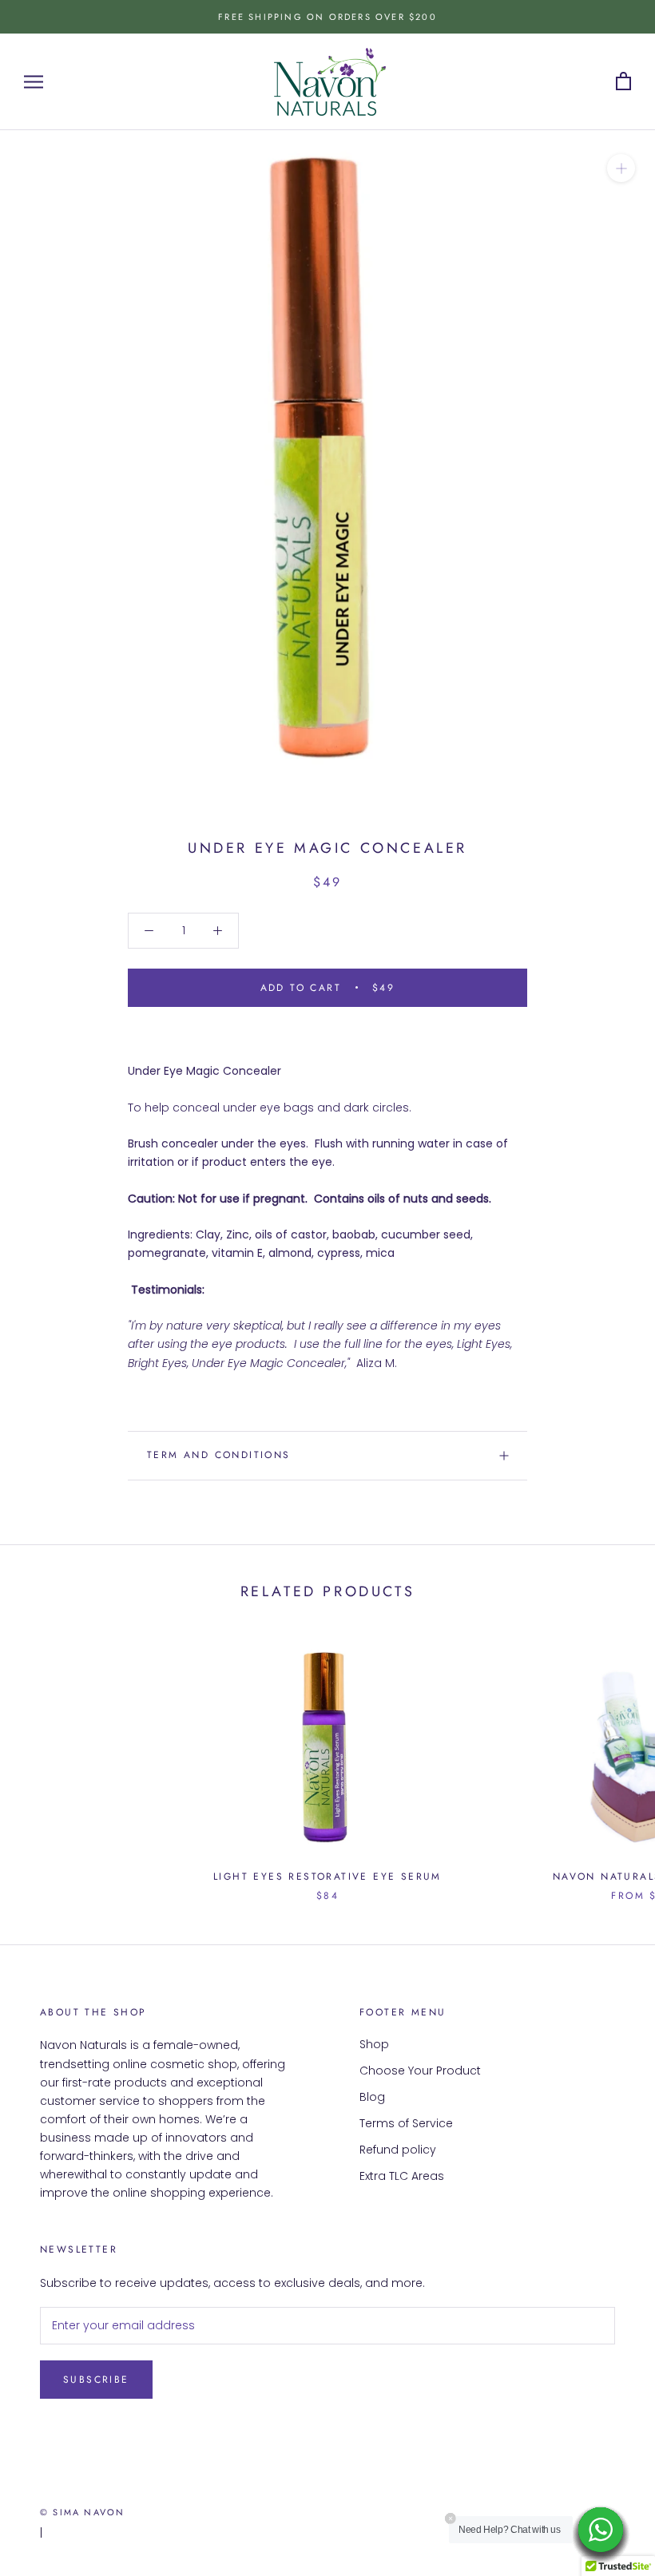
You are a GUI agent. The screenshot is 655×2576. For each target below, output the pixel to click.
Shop (374, 2044)
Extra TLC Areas (402, 2176)
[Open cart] (623, 82)
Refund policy (398, 2150)
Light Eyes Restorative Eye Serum (327, 1877)
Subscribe (96, 2380)
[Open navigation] (34, 82)
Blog (372, 2097)
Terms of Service (406, 2123)
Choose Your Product (420, 2071)
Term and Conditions (219, 1455)
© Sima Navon (82, 2512)
